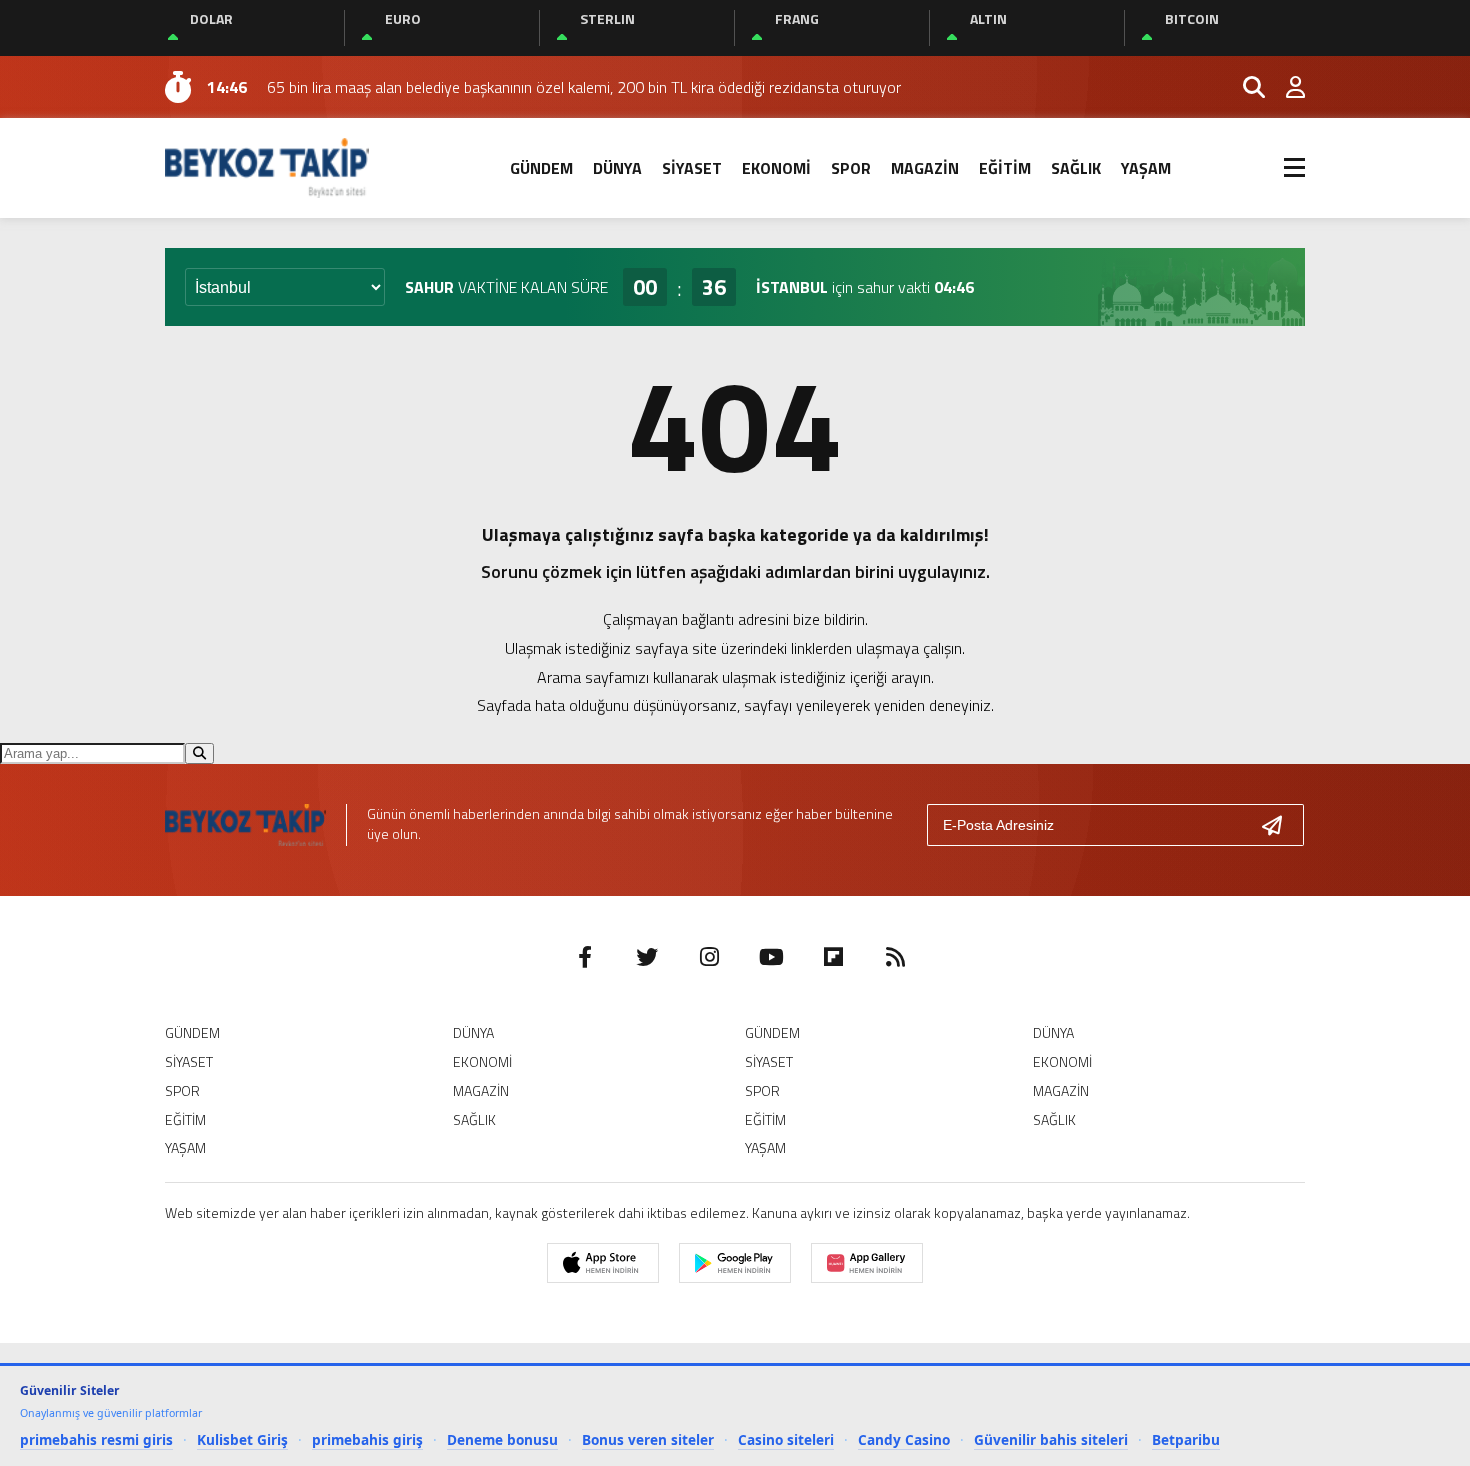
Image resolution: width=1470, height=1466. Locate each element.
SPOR (851, 168)
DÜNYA (617, 168)
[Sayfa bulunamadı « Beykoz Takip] (267, 166)
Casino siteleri (786, 1439)
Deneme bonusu (502, 1439)
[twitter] (647, 957)
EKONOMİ (776, 168)
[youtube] (771, 957)
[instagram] (709, 957)
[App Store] (603, 1263)
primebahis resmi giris (96, 1439)
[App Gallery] (867, 1263)
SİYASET (692, 168)
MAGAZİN (925, 168)
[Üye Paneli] (1285, 87)
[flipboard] (833, 957)
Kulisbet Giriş (242, 1439)
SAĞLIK (1076, 168)
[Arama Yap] (1245, 87)
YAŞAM (1146, 168)
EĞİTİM (1005, 168)
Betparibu (1186, 1439)
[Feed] (895, 957)
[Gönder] (1280, 825)
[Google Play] (735, 1263)
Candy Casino (904, 1439)
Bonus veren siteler (648, 1439)
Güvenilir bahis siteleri (1051, 1439)
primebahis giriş (367, 1439)
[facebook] (585, 957)
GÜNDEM (541, 168)
